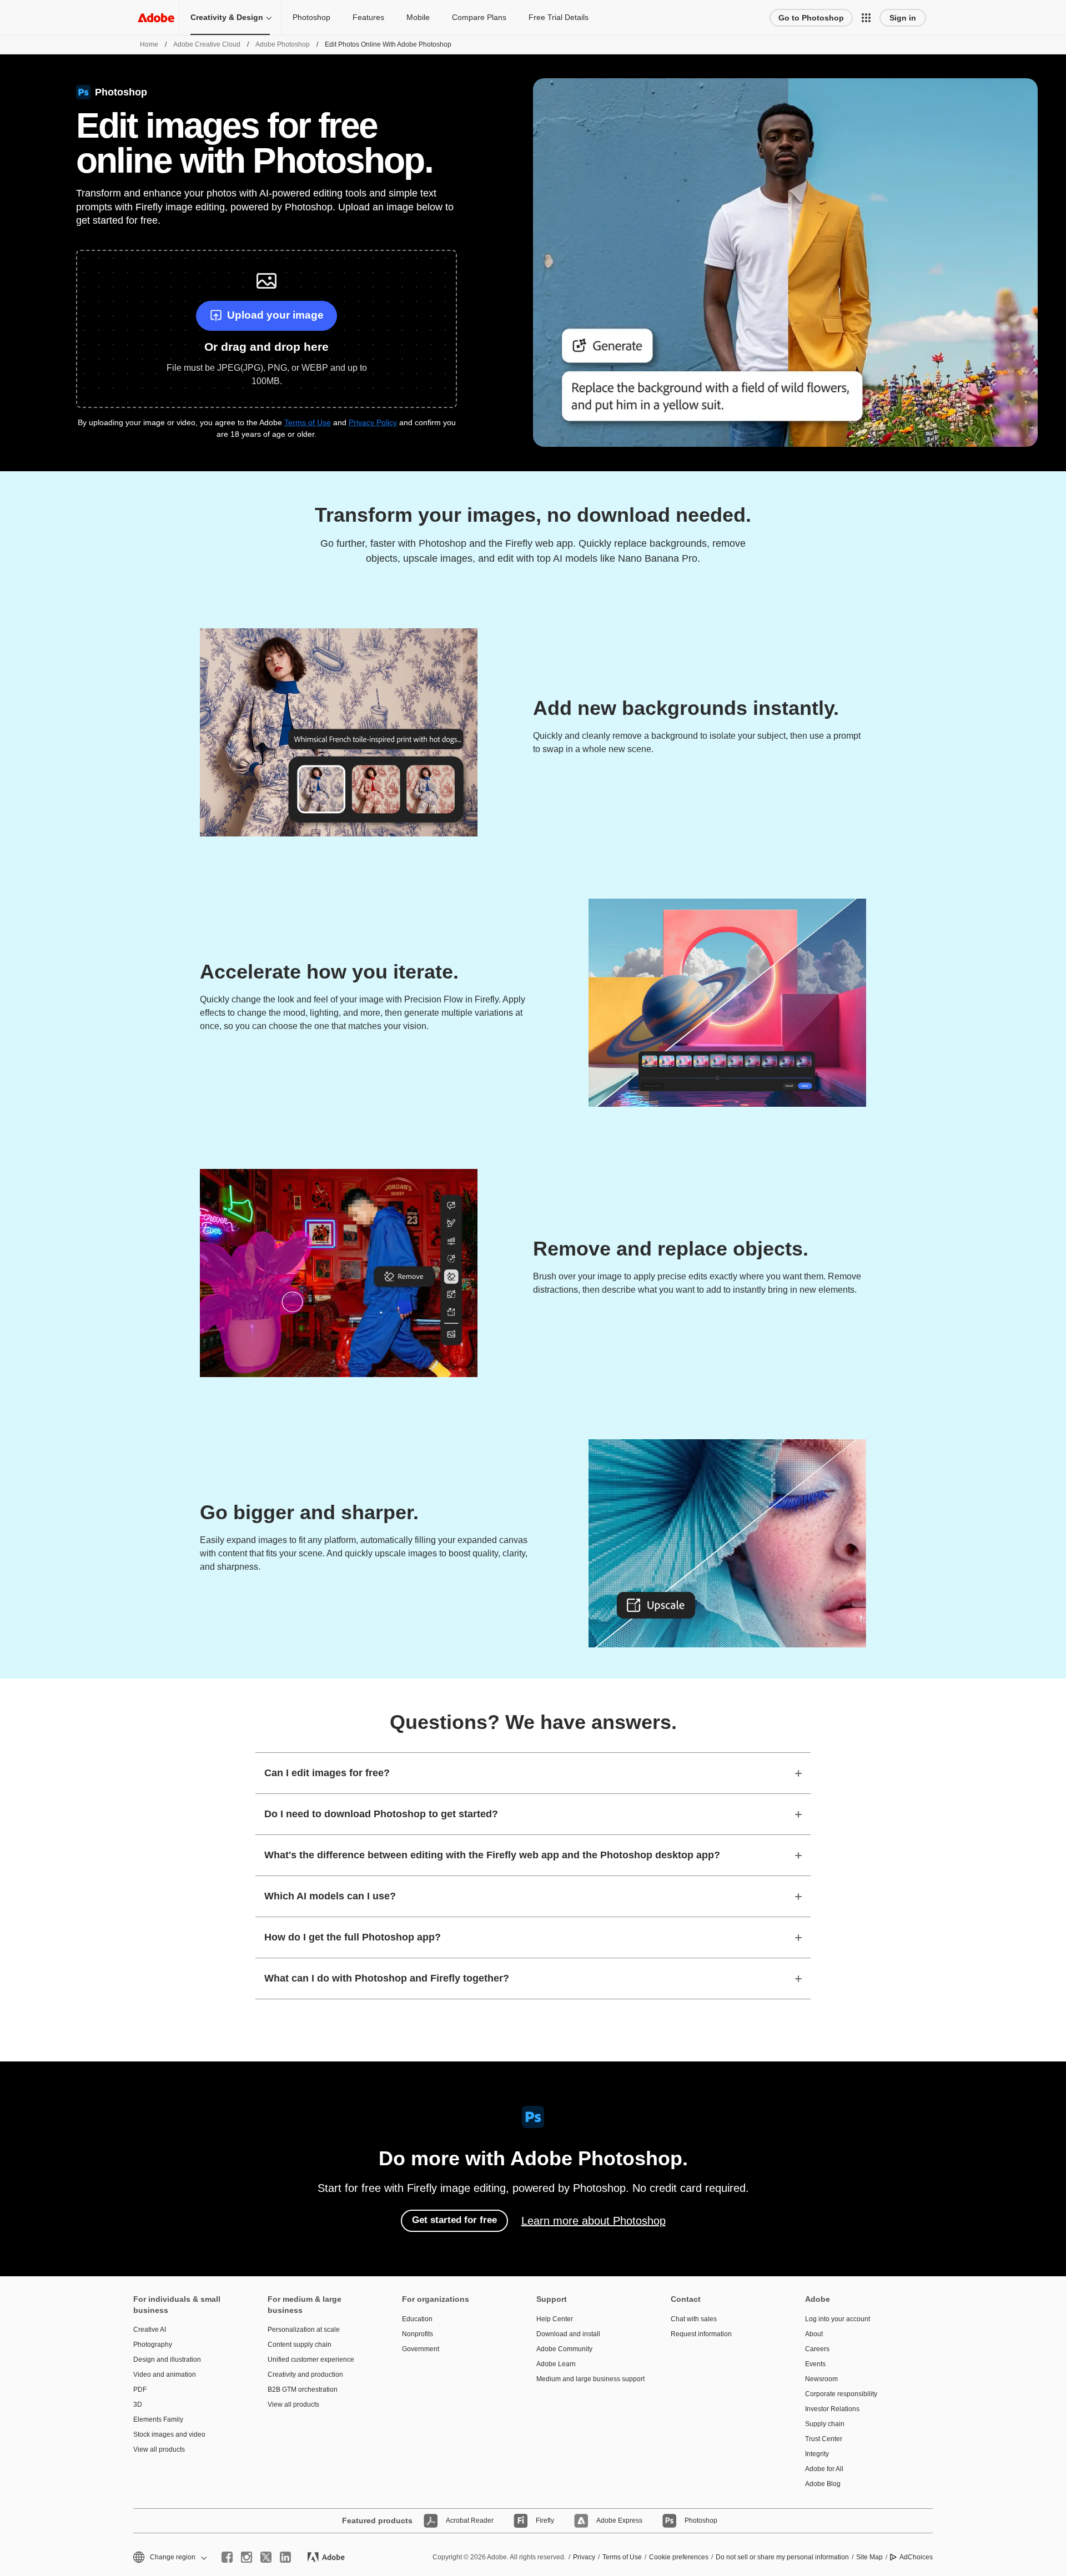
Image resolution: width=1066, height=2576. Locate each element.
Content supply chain (300, 2345)
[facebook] (227, 2557)
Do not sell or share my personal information (782, 2557)
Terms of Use (308, 422)
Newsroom (821, 2379)
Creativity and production (305, 2375)
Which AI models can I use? (330, 1896)
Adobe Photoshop (283, 44)
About (814, 2334)
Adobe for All (824, 2469)
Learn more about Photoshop (594, 2221)
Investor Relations (832, 2409)
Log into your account (838, 2319)
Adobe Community (564, 2349)
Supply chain (825, 2424)
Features (368, 17)
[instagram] (247, 2557)
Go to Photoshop (811, 18)
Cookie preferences (679, 2557)
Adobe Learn (556, 2364)
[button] (866, 18)
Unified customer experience (311, 2360)
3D (138, 2404)
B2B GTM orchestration (303, 2390)
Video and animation (165, 2375)
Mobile (418, 17)
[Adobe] (156, 17)
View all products (159, 2449)
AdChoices (916, 2557)
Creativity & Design (227, 17)
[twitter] (266, 2557)
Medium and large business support (587, 2379)
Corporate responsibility (841, 2394)
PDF (140, 2390)
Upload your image (275, 315)
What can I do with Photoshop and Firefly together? (387, 1978)
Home (149, 44)
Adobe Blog (823, 2484)
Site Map (869, 2557)
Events (815, 2364)
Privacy (584, 2557)
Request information (701, 2334)
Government (421, 2349)
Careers (817, 2349)
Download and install (568, 2334)
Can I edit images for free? (327, 1773)
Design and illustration (167, 2360)
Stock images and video (169, 2434)
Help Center (555, 2319)
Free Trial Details (559, 17)
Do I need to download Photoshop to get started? (381, 1814)
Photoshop (311, 17)
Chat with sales (694, 2319)
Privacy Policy (373, 422)
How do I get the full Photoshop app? (353, 1937)
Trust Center (824, 2439)
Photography (153, 2345)
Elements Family (158, 2419)
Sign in (903, 18)
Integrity (817, 2454)
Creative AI (150, 2330)
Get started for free (454, 2220)
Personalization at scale (304, 2330)
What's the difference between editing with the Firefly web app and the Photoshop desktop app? (492, 1855)
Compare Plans (479, 17)
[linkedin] (285, 2557)
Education (417, 2319)
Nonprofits (418, 2334)
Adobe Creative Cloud (207, 44)
